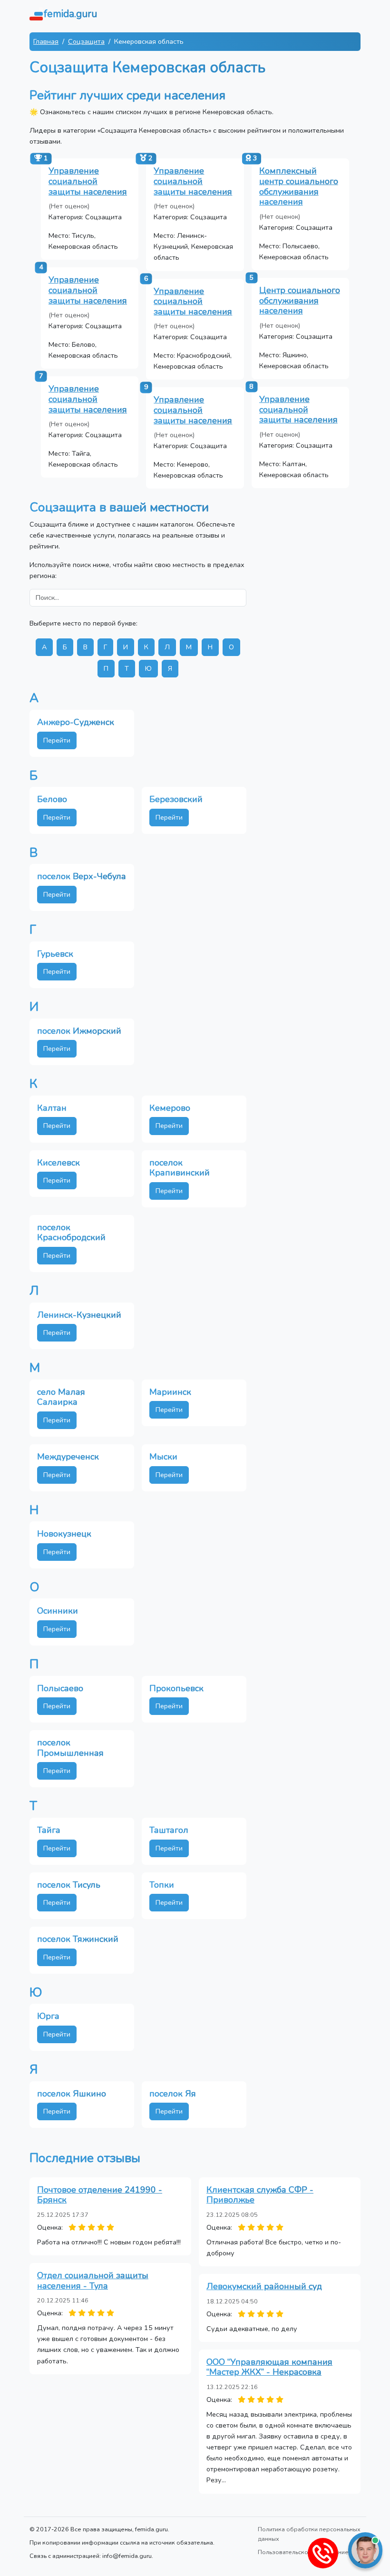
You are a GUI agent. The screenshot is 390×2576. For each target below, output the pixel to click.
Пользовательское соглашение (303, 2552)
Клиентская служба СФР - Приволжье (260, 2195)
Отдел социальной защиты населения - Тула (93, 2281)
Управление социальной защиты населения (88, 181)
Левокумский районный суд (264, 2286)
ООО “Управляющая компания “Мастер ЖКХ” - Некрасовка (269, 2367)
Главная (46, 41)
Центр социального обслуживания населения (300, 300)
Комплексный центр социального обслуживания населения (299, 186)
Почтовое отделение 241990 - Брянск (100, 2195)
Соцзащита (86, 41)
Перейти (57, 740)
